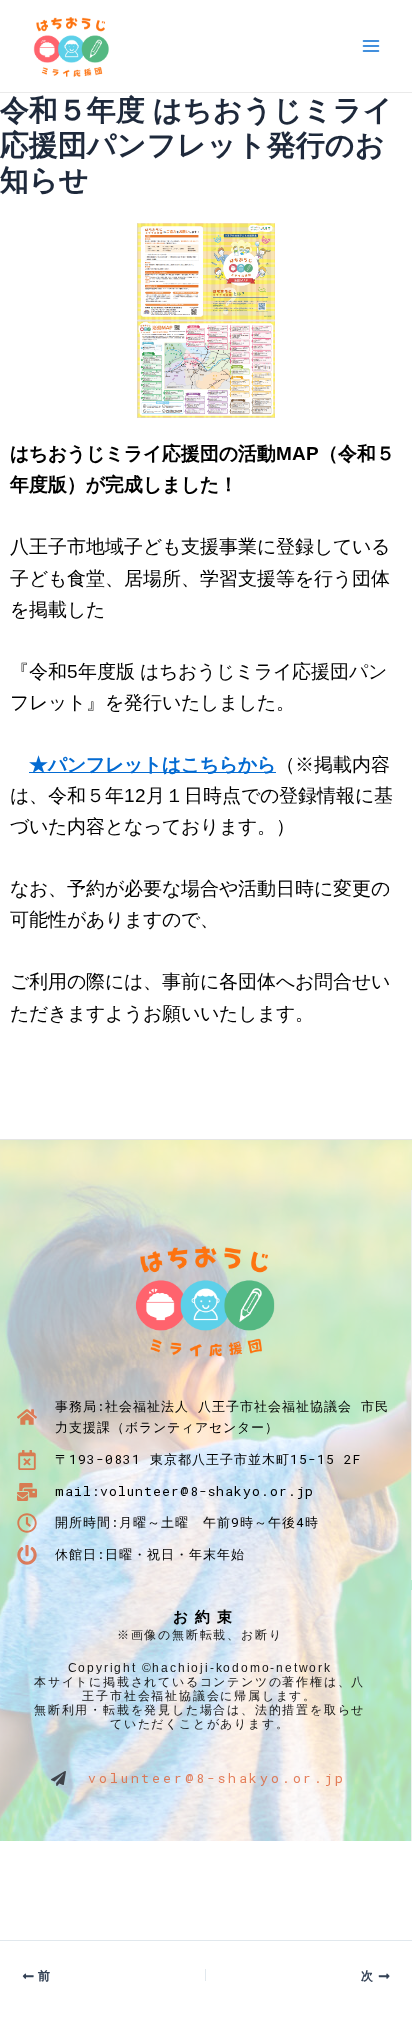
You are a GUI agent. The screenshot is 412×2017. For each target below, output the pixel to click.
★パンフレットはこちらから (152, 764)
